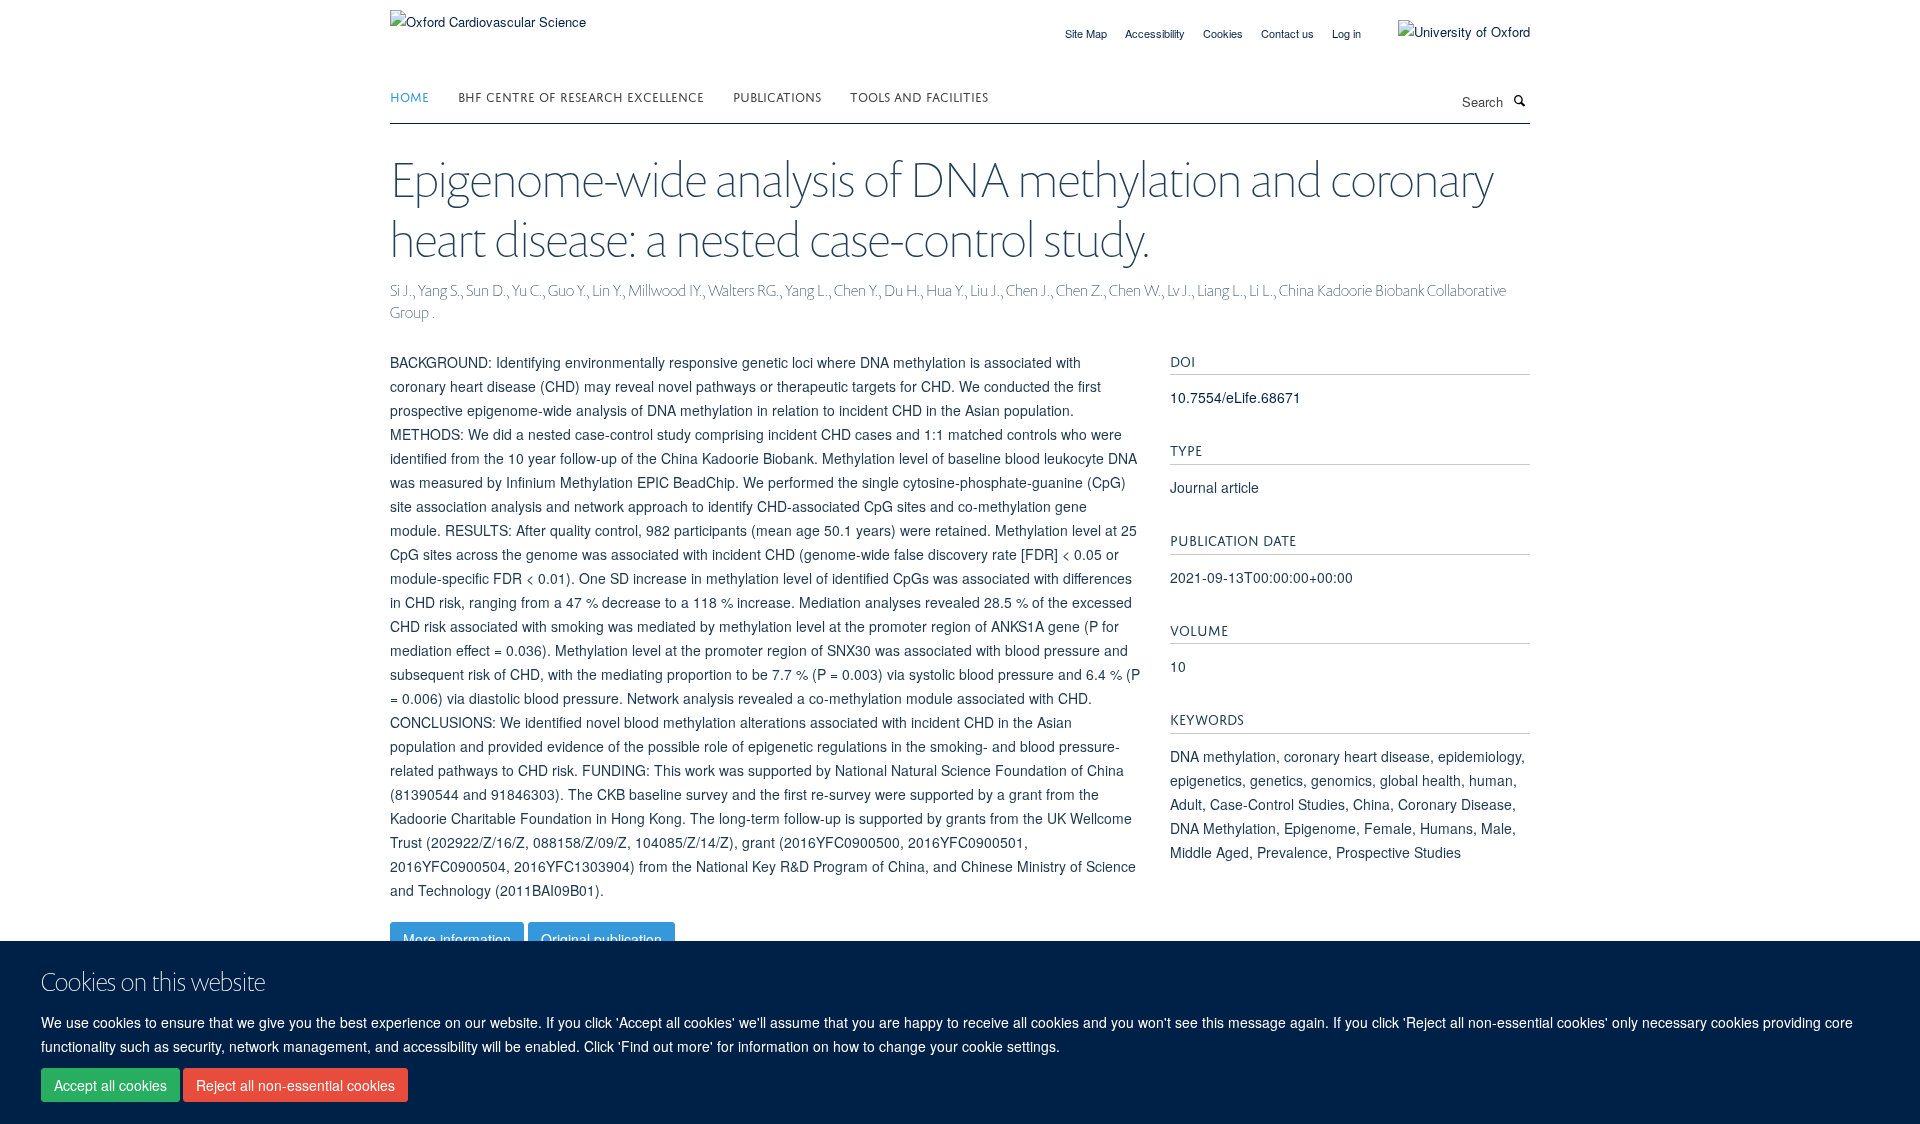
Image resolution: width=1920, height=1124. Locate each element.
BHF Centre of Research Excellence (581, 95)
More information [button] (457, 939)
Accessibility (1155, 33)
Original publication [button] (601, 939)
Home (409, 95)
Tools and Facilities (919, 95)
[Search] (1519, 100)
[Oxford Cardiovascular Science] (488, 14)
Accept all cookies (110, 1085)
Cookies (1223, 33)
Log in (1346, 33)
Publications (777, 95)
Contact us (1287, 33)
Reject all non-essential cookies (295, 1085)
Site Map (1086, 33)
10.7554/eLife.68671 (1235, 397)
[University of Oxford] (1449, 32)
